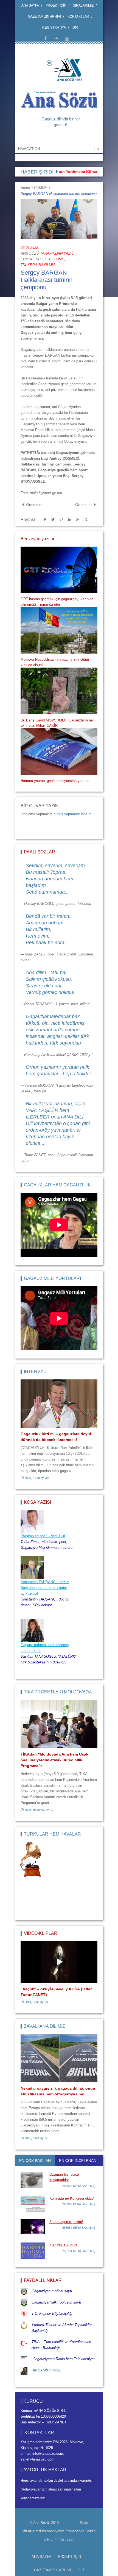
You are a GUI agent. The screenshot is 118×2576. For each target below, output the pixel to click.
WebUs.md (32, 2531)
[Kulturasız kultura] (33, 2251)
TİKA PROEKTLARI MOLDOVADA (58, 1692)
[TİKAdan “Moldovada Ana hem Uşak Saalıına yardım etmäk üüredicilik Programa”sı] (59, 1724)
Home (25, 188)
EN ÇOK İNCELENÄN (78, 2161)
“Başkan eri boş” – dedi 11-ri (43, 1536)
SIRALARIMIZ (83, 5)
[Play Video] (59, 1962)
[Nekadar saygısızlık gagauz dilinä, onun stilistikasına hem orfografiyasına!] (59, 2058)
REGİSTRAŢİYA (54, 27)
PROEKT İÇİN (56, 5)
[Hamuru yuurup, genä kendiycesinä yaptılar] (59, 752)
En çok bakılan (35, 2161)
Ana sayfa (30, 5)
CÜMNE (40, 188)
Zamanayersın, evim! (66, 2222)
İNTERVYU (35, 1372)
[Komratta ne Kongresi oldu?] (33, 2204)
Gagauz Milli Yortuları (52, 1278)
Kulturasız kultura (63, 2245)
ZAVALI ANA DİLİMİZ (44, 2026)
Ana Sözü (30, 253)
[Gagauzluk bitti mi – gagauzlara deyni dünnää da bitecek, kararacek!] (59, 1404)
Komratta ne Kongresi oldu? (71, 2198)
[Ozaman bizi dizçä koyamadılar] (33, 2180)
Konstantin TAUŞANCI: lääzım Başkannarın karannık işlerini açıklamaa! (45, 1588)
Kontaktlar (78, 16)
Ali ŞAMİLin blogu (47, 2370)
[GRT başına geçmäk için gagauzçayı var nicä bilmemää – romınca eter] (59, 570)
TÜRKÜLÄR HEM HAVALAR (52, 1834)
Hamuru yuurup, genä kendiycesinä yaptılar (55, 781)
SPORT (42, 259)
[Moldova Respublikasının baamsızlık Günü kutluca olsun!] (59, 630)
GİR (75, 27)
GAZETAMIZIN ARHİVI (44, 16)
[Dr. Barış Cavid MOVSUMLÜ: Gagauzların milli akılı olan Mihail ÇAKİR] (59, 691)
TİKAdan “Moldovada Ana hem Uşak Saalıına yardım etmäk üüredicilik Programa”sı (54, 1760)
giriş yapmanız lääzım (74, 814)
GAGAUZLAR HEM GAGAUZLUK (57, 1185)
